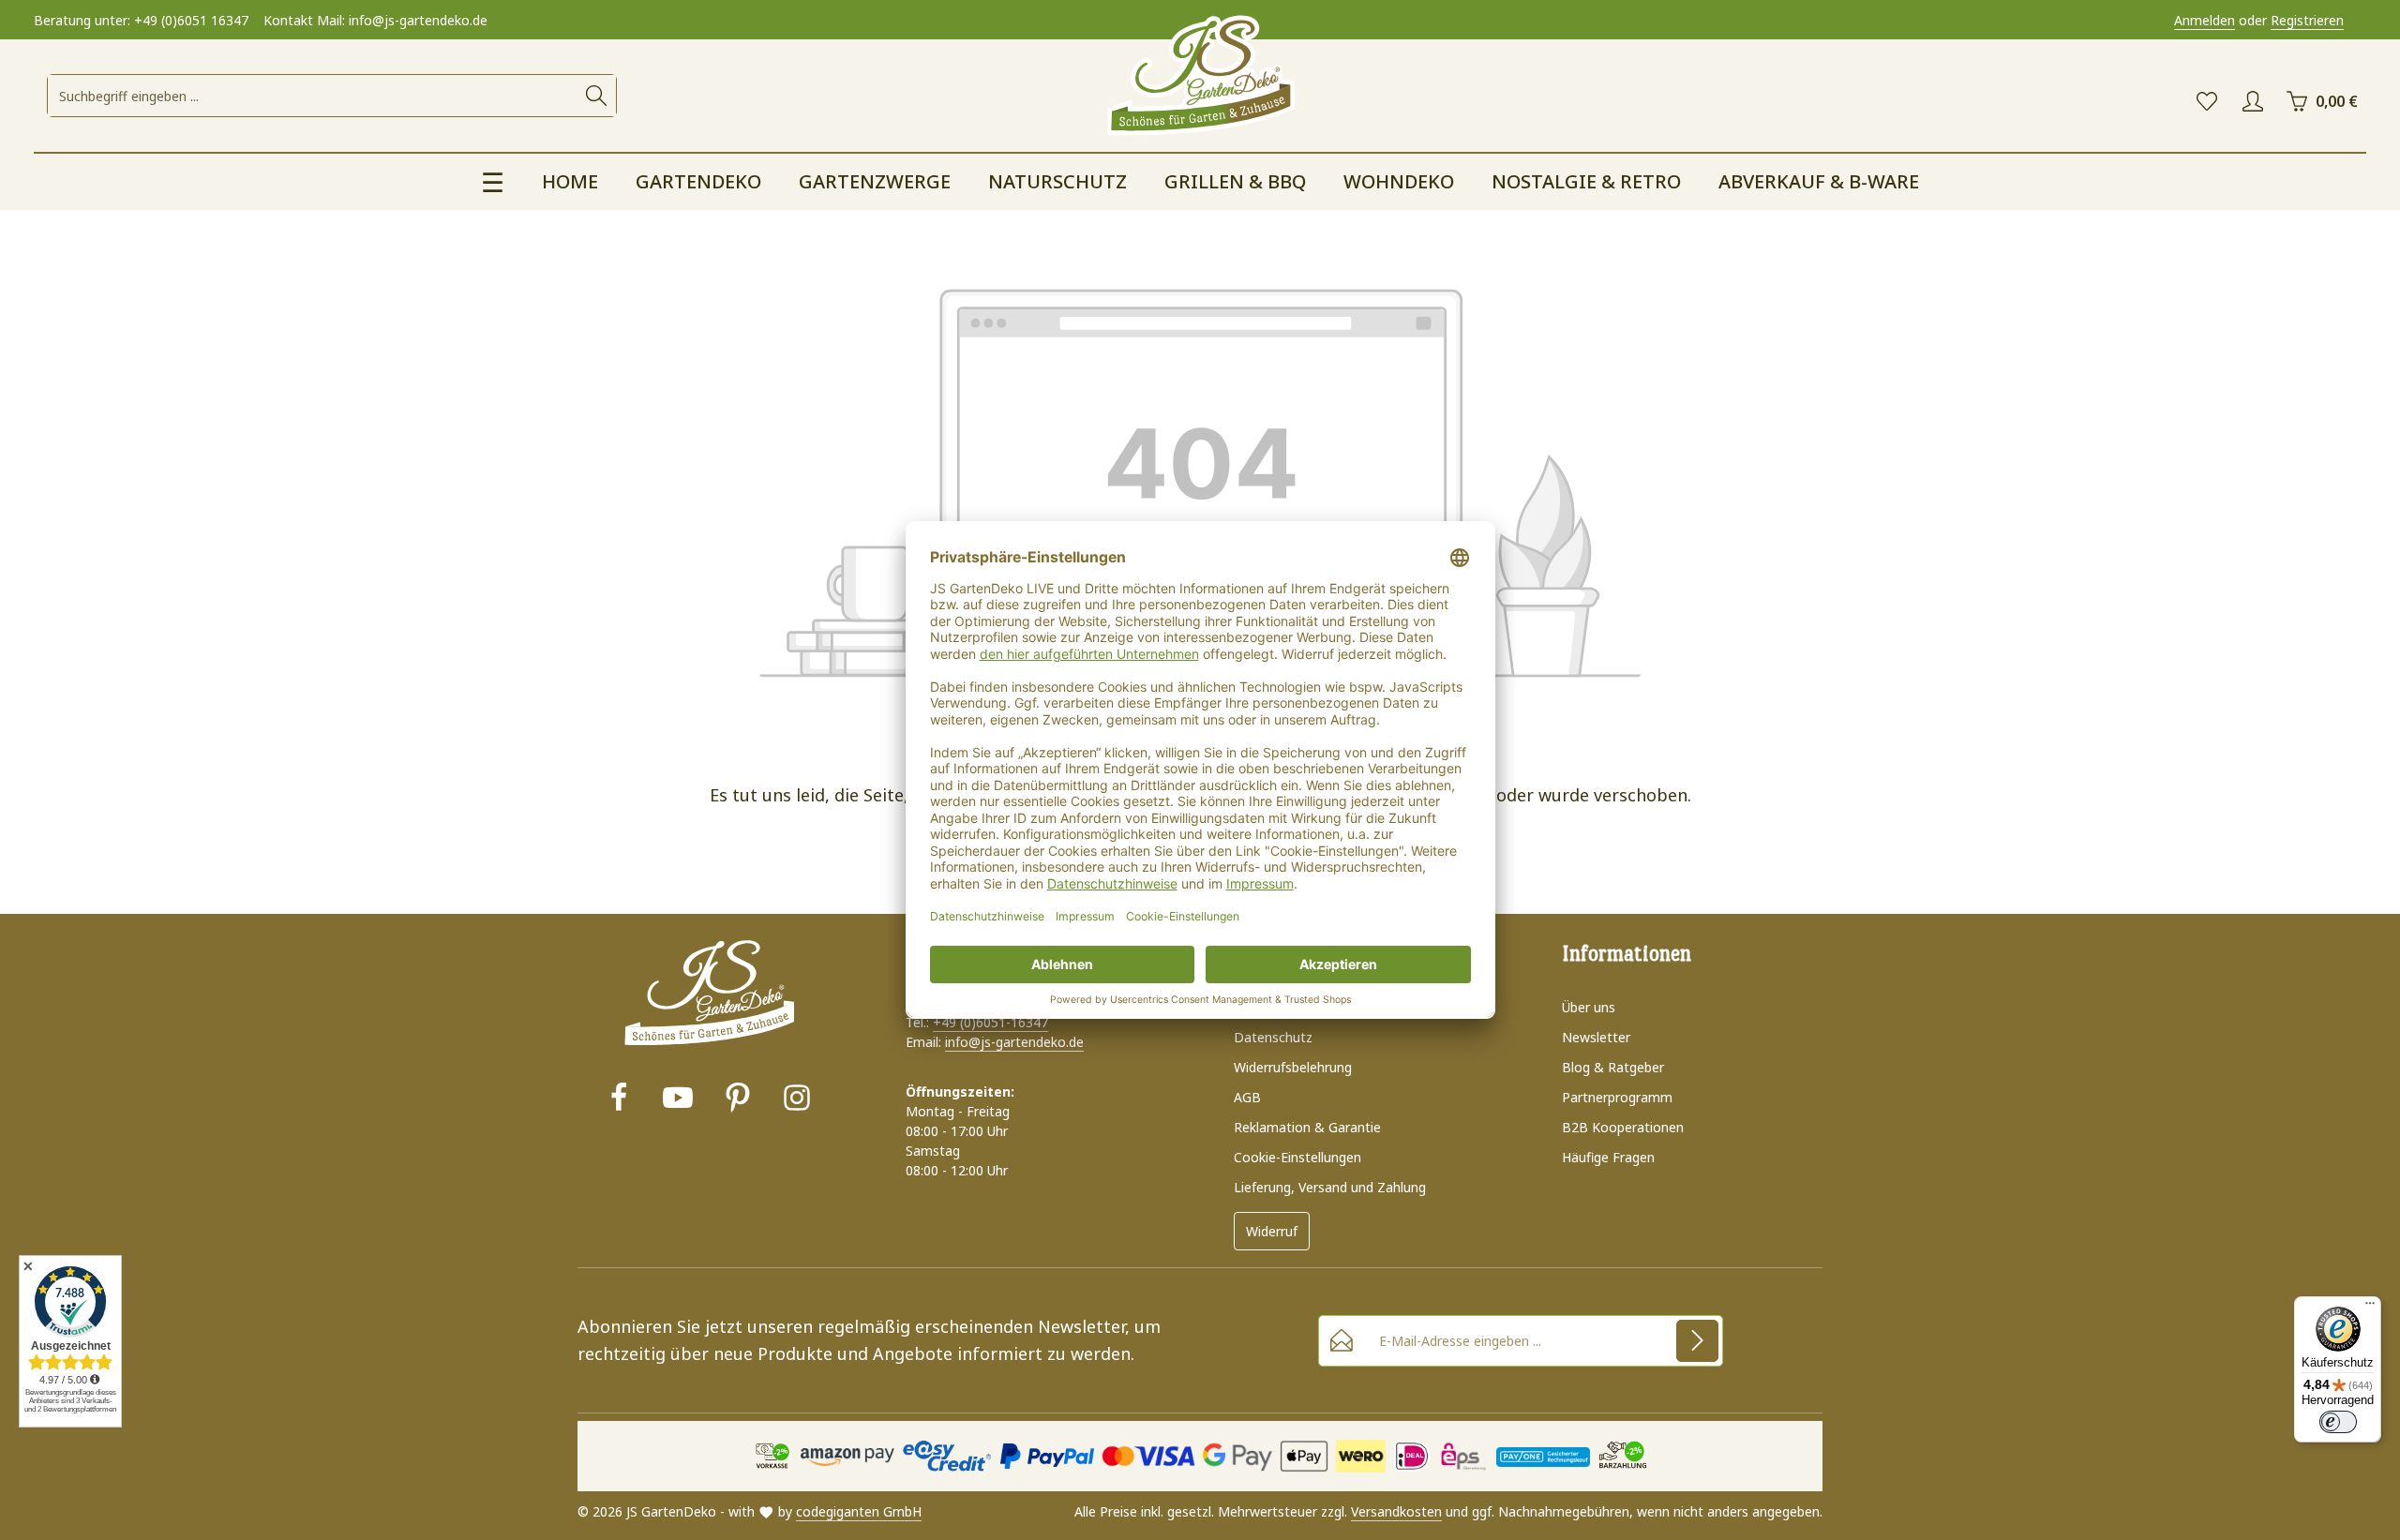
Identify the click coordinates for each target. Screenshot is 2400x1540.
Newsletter (1596, 1037)
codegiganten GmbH (859, 1511)
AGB (1247, 1097)
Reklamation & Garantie (1307, 1127)
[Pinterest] (738, 1100)
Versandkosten (1396, 1511)
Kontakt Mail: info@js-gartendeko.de (375, 20)
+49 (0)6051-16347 (990, 1022)
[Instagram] (797, 1100)
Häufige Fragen (1608, 1157)
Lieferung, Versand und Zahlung (1330, 1187)
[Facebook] (619, 1100)
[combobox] (313, 96)
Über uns (1589, 1007)
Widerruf (1272, 1231)
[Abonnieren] (1697, 1341)
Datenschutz (1273, 1037)
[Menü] (2370, 1308)
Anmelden (2205, 20)
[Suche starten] (596, 96)
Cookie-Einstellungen (1297, 1157)
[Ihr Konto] (2252, 102)
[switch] (2338, 1422)
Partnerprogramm (1617, 1097)
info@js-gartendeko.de (1014, 1042)
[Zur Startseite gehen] (1200, 77)
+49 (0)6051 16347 (191, 20)
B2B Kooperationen (1623, 1127)
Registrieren (2307, 20)
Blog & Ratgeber (1613, 1067)
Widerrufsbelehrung (1293, 1067)
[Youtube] (678, 1100)
